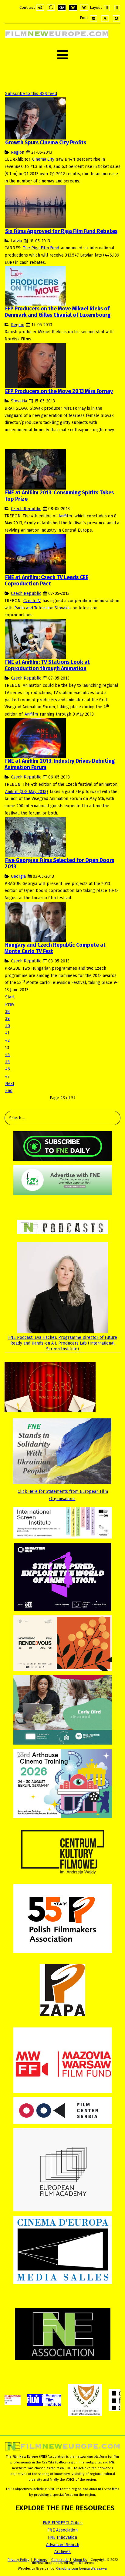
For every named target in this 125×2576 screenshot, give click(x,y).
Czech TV (32, 601)
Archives (62, 2552)
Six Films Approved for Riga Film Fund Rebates (61, 231)
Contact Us (60, 2560)
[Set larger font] (116, 18)
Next (10, 1084)
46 (8, 1069)
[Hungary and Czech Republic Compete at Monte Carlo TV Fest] (35, 921)
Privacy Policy (19, 2560)
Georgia (18, 876)
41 (7, 1033)
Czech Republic (26, 509)
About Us (80, 2560)
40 (8, 1026)
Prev (10, 1004)
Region (18, 152)
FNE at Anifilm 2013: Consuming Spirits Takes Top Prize (59, 496)
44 (8, 1055)
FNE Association (62, 2530)
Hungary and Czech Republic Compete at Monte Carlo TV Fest (55, 948)
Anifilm (65, 516)
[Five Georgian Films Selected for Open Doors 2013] (35, 837)
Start (10, 997)
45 (7, 1062)
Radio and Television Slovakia (42, 608)
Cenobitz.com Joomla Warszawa (81, 2568)
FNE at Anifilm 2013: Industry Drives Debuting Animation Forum (60, 764)
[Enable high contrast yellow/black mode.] (84, 8)
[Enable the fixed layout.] (107, 8)
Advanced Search (63, 2545)
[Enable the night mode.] (51, 8)
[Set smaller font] (94, 18)
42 (7, 1040)
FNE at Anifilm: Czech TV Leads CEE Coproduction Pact (46, 581)
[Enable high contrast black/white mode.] (62, 8)
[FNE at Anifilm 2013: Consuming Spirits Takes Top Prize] (35, 469)
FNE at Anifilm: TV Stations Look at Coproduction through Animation (47, 665)
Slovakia (19, 401)
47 (7, 1076)
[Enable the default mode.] (40, 8)
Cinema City (44, 159)
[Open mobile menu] (62, 55)
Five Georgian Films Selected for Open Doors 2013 (59, 864)
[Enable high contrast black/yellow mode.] (73, 8)
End (9, 1091)
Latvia (16, 241)
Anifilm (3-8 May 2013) (27, 792)
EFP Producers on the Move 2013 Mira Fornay (59, 391)
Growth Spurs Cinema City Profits (46, 143)
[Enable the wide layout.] (117, 8)
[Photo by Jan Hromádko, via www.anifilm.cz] (35, 554)
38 (7, 1012)
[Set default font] (105, 18)
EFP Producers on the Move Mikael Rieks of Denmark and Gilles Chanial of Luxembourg (57, 312)
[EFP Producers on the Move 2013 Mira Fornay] (35, 365)
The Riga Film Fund (41, 248)
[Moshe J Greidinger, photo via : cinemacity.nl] (35, 118)
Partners (40, 2560)
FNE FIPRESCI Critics (63, 2523)
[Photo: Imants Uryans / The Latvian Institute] (35, 206)
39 (7, 1019)
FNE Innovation (62, 2537)
